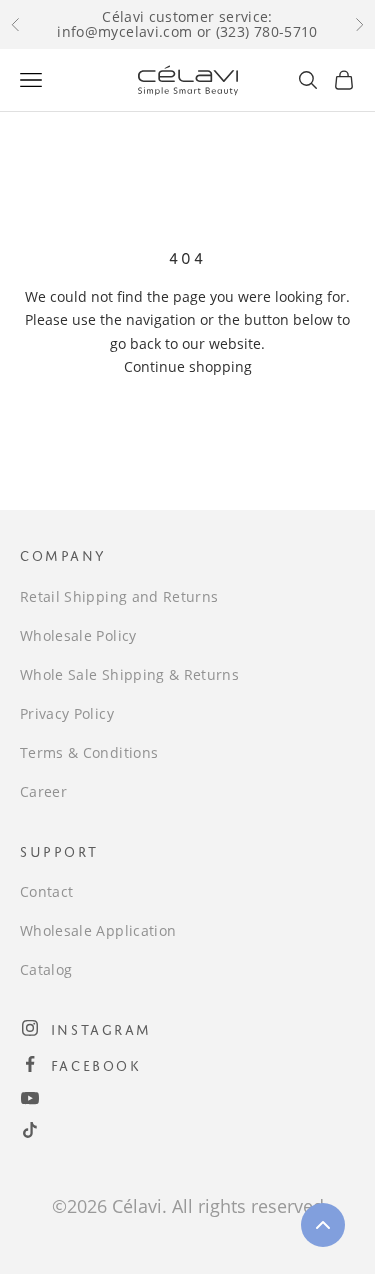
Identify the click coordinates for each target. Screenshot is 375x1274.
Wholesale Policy (78, 635)
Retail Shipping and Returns (119, 596)
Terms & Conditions (89, 752)
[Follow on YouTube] (30, 1098)
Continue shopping (188, 366)
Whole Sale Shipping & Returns (129, 674)
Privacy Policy (67, 713)
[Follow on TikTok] (30, 1130)
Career (43, 791)
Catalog (46, 969)
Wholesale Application (98, 930)
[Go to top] (323, 1225)
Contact (46, 891)
